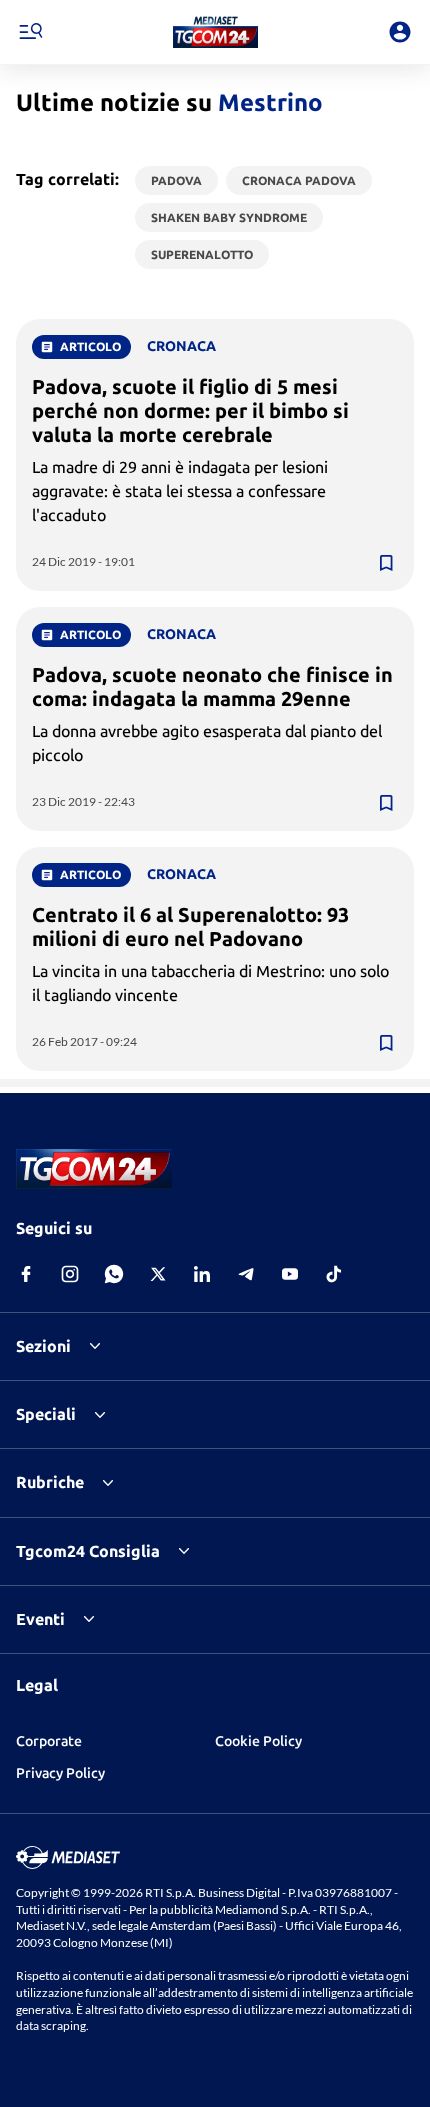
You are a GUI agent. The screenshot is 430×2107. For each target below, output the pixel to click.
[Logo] (215, 32)
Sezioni (43, 1346)
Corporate (49, 1741)
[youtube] (290, 1274)
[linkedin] (202, 1274)
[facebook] (26, 1274)
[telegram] (246, 1274)
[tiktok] (334, 1274)
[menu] (30, 32)
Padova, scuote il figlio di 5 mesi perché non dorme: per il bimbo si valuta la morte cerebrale (190, 410)
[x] (158, 1274)
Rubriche (50, 1482)
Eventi (40, 1619)
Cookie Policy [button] (258, 1741)
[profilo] (400, 32)
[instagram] (70, 1274)
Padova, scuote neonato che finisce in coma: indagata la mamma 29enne (212, 686)
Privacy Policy (60, 1773)
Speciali (46, 1414)
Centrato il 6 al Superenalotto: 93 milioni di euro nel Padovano (190, 926)
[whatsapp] (114, 1274)
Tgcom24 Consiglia (88, 1551)
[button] (215, 32)
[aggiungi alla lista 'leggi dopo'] (386, 563)
